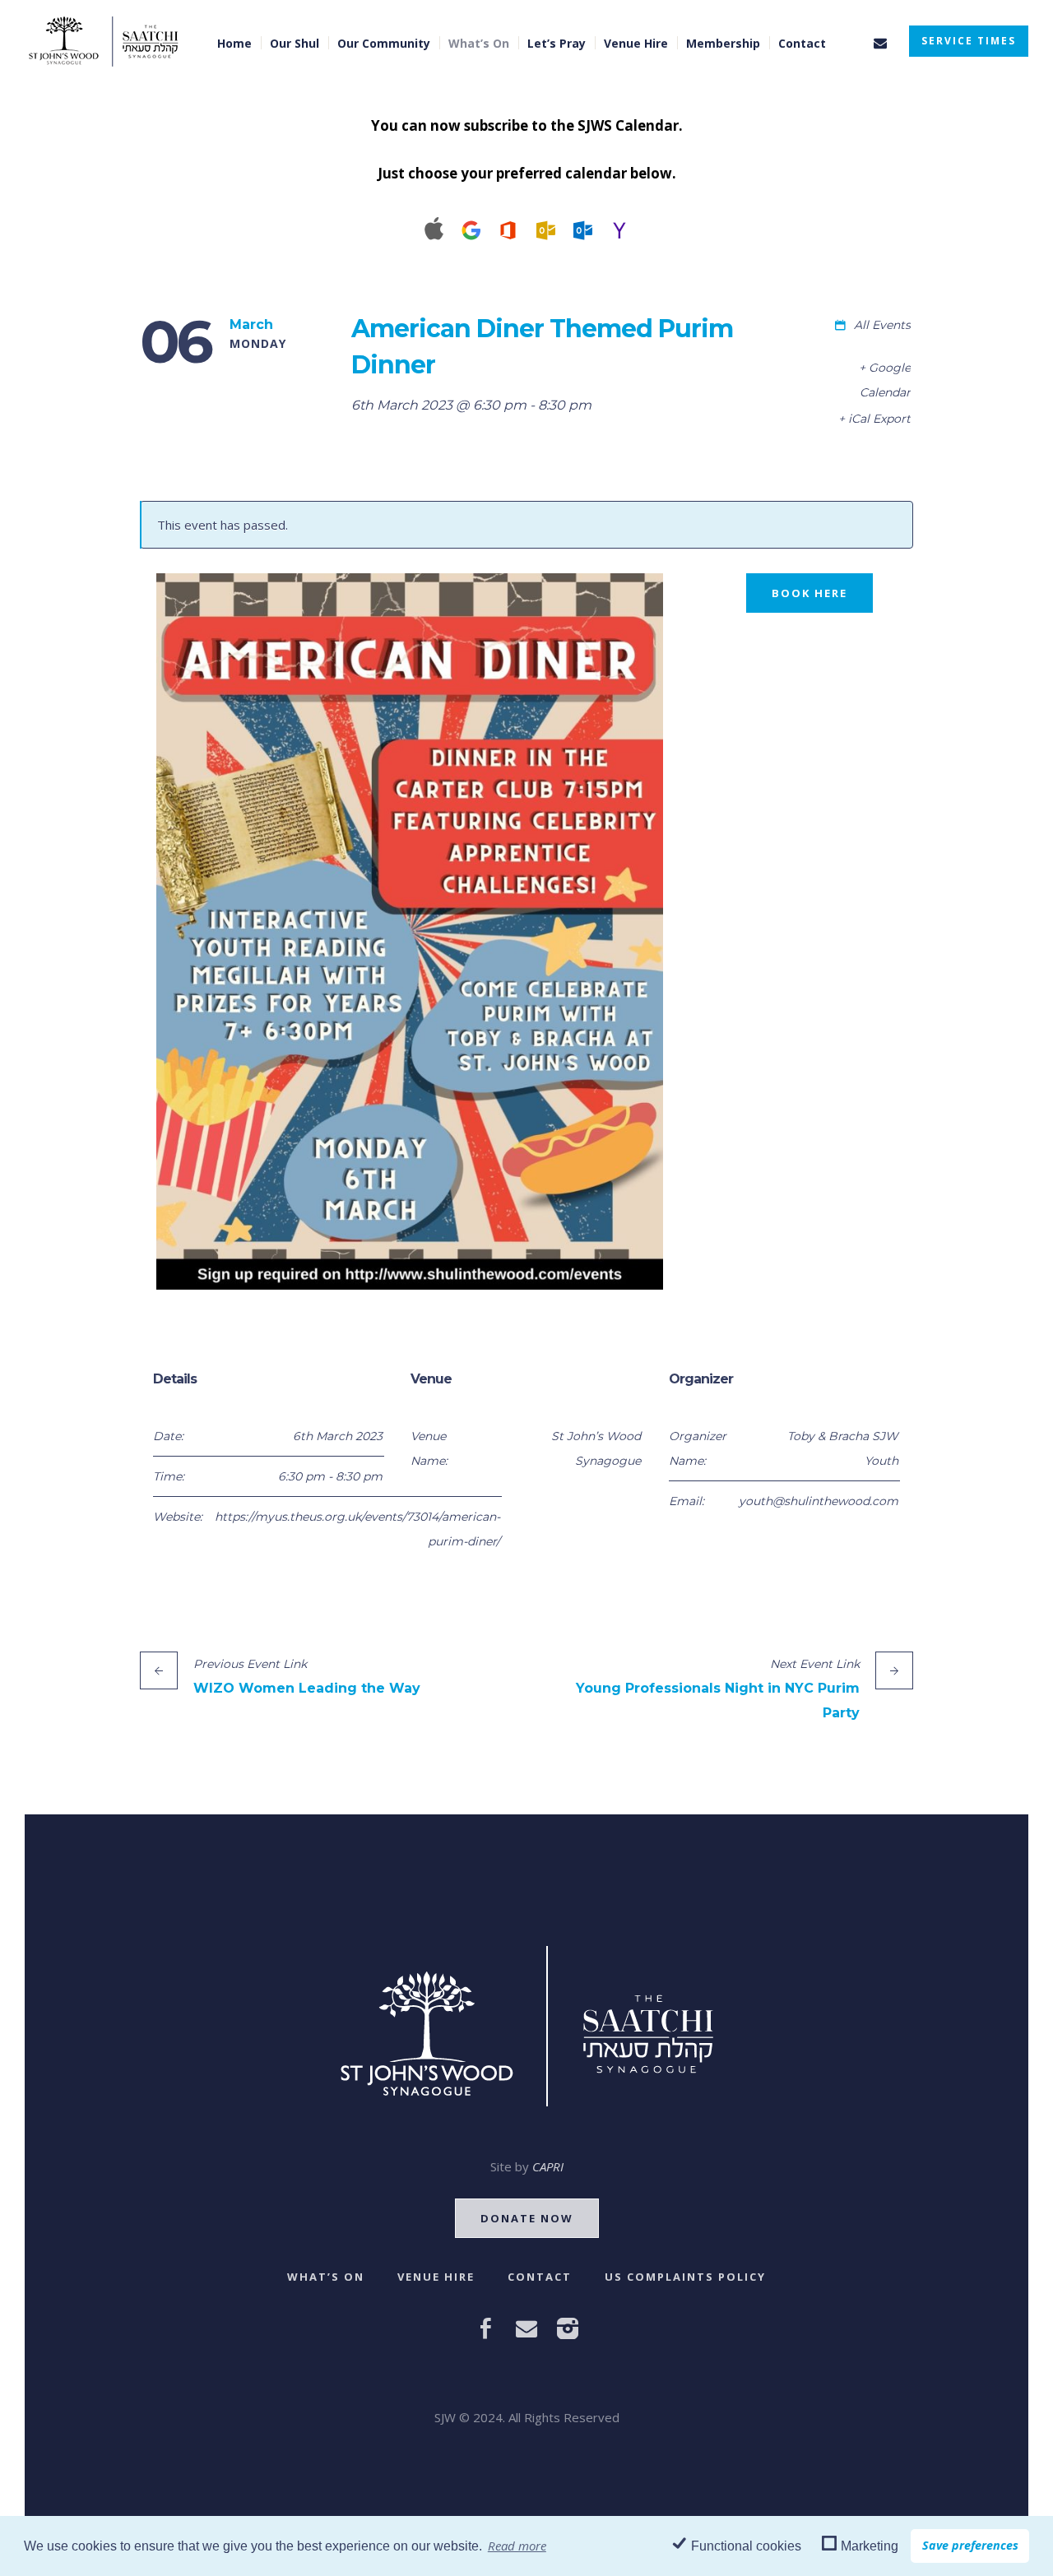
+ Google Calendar (885, 380)
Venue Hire (436, 2277)
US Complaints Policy (685, 2277)
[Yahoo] (619, 228)
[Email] (880, 43)
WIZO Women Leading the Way (307, 1676)
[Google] (471, 228)
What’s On (326, 2277)
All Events (881, 325)
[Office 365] (508, 228)
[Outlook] (545, 228)
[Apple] (434, 228)
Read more (517, 2546)
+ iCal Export (874, 419)
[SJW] (527, 2026)
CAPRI (548, 2166)
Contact (540, 2277)
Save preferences (970, 2545)
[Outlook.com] (582, 228)
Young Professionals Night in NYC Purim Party (718, 1689)
